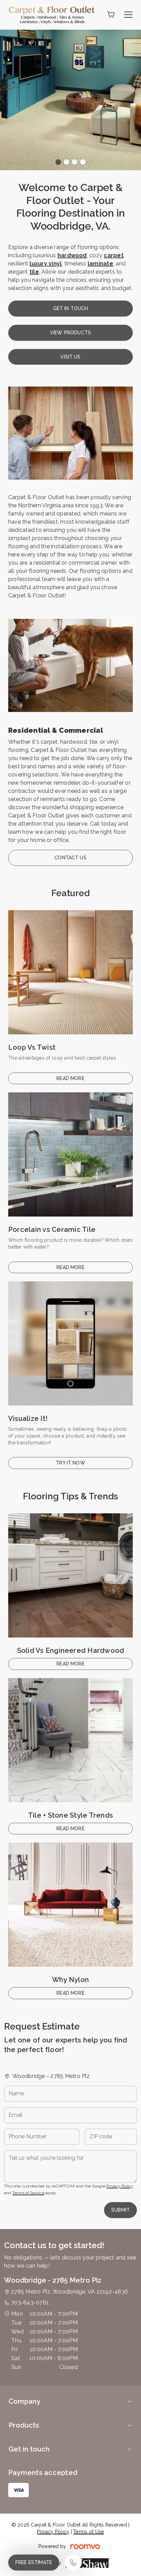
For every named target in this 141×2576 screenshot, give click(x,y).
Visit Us (70, 357)
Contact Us (70, 858)
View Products (70, 333)
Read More (70, 1078)
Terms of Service (28, 2193)
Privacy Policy (120, 2186)
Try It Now (70, 1463)
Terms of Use (88, 2532)
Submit (120, 2210)
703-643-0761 (30, 2303)
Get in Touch (71, 308)
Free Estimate (34, 2562)
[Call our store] (73, 2563)
